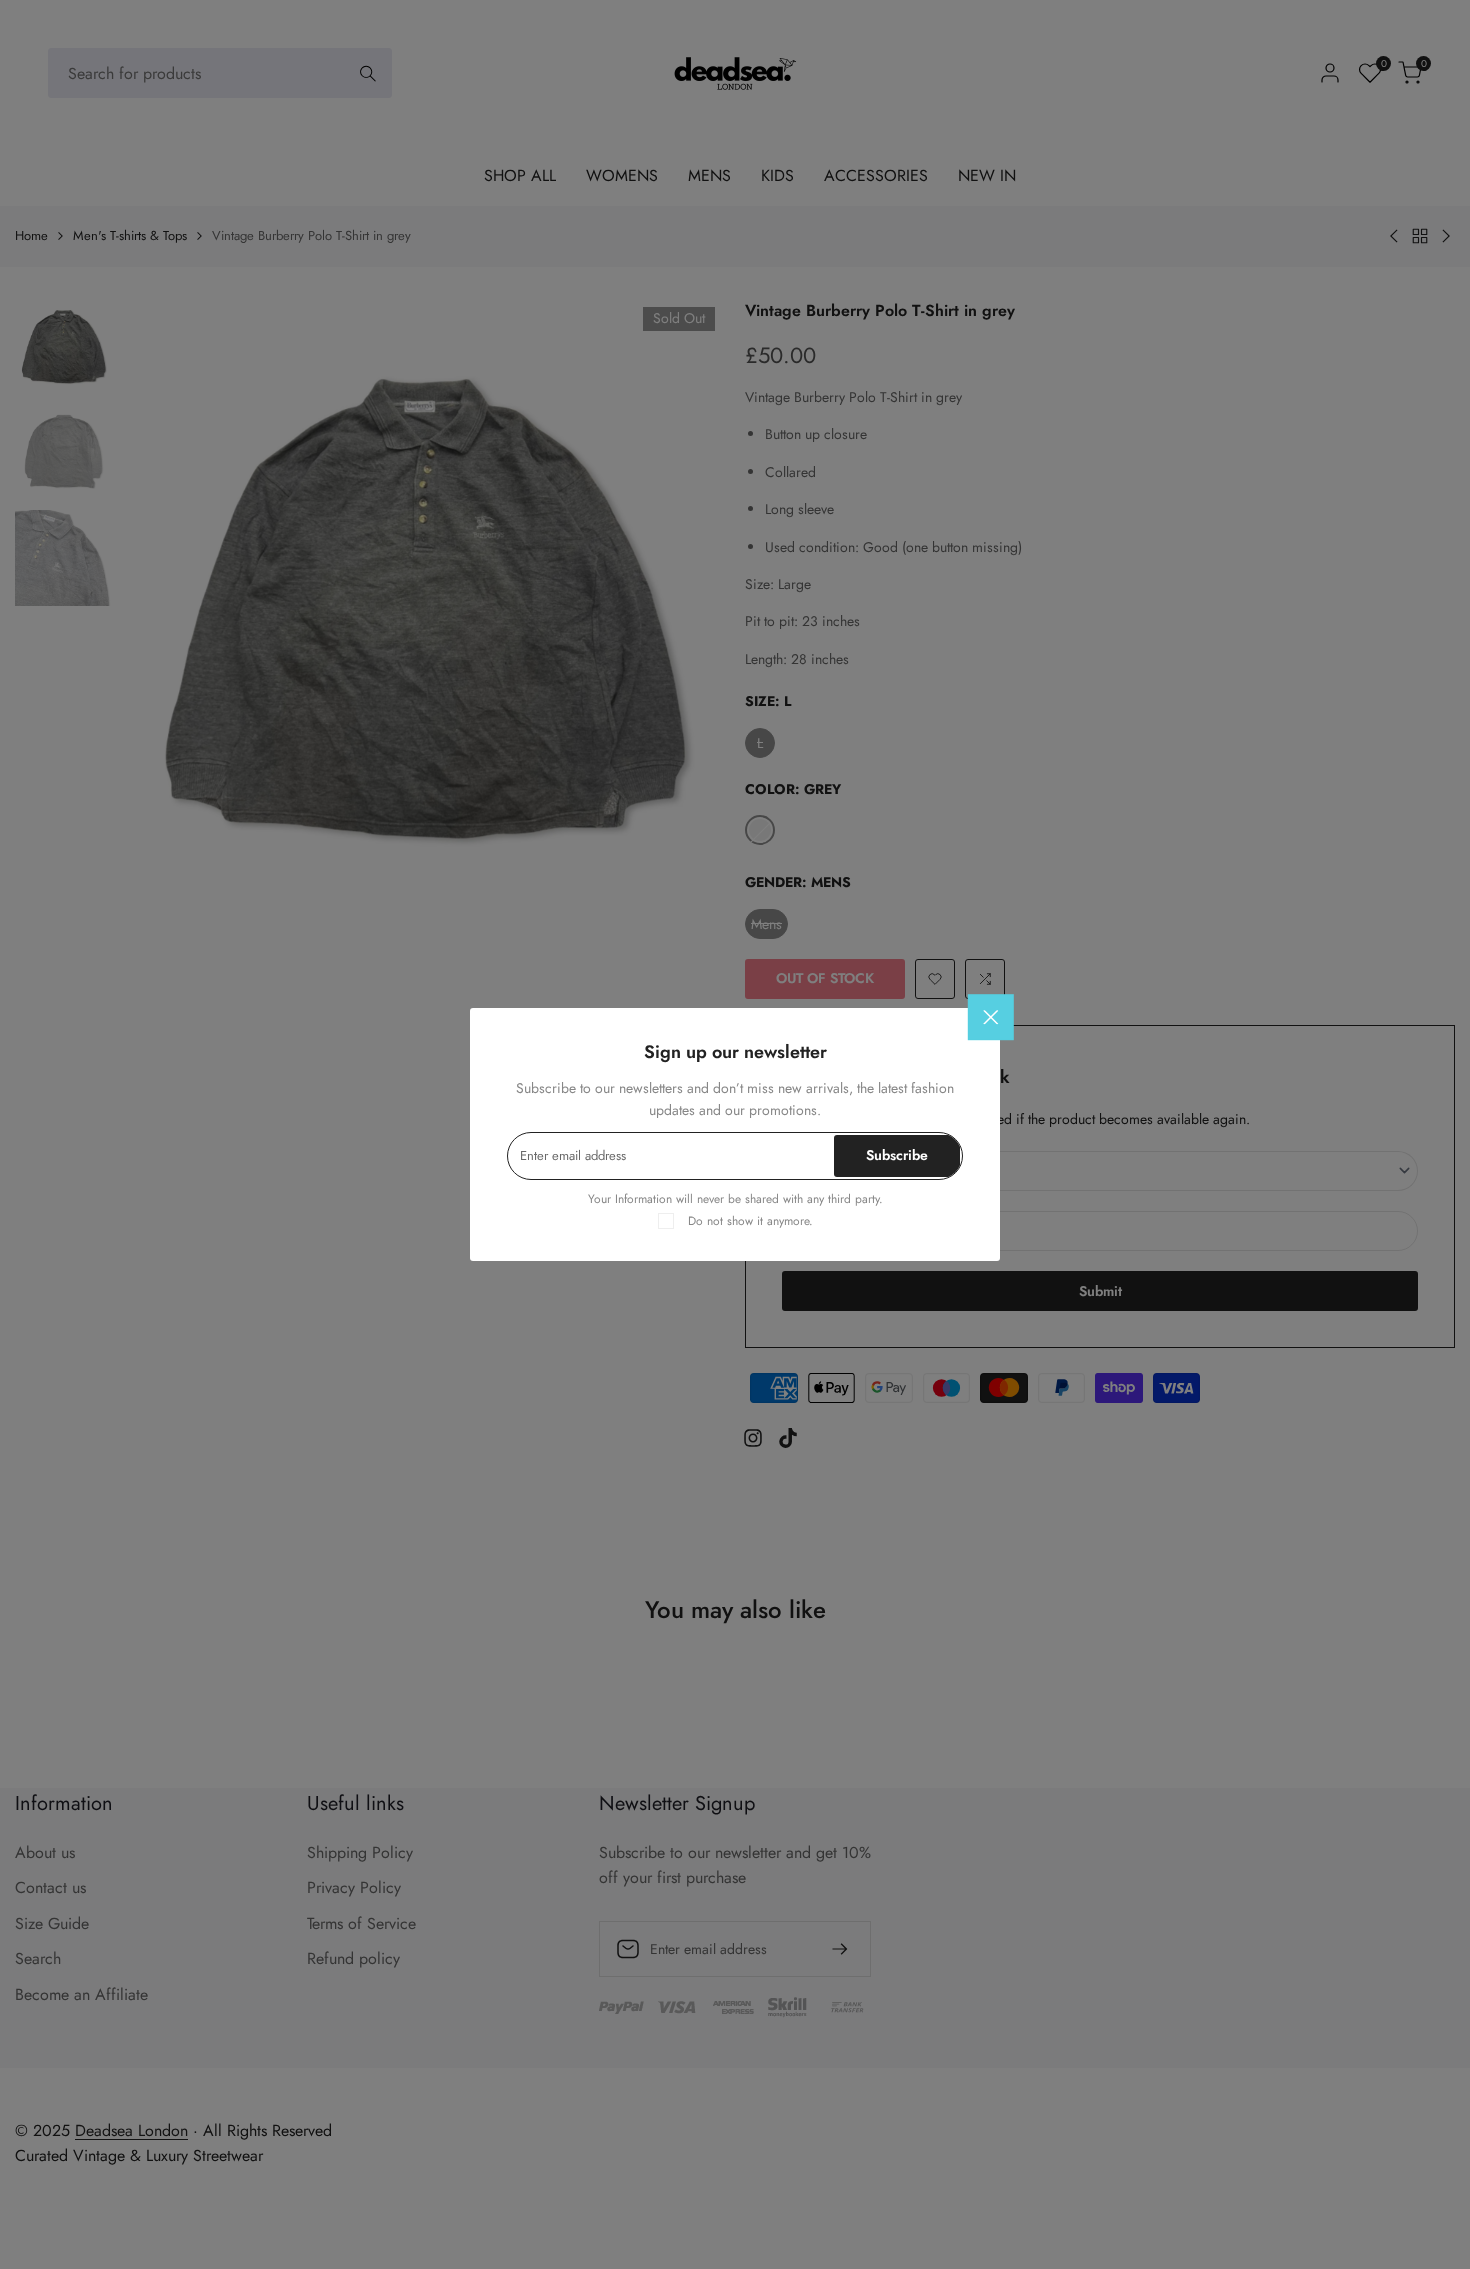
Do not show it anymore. (750, 1221)
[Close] (991, 1017)
